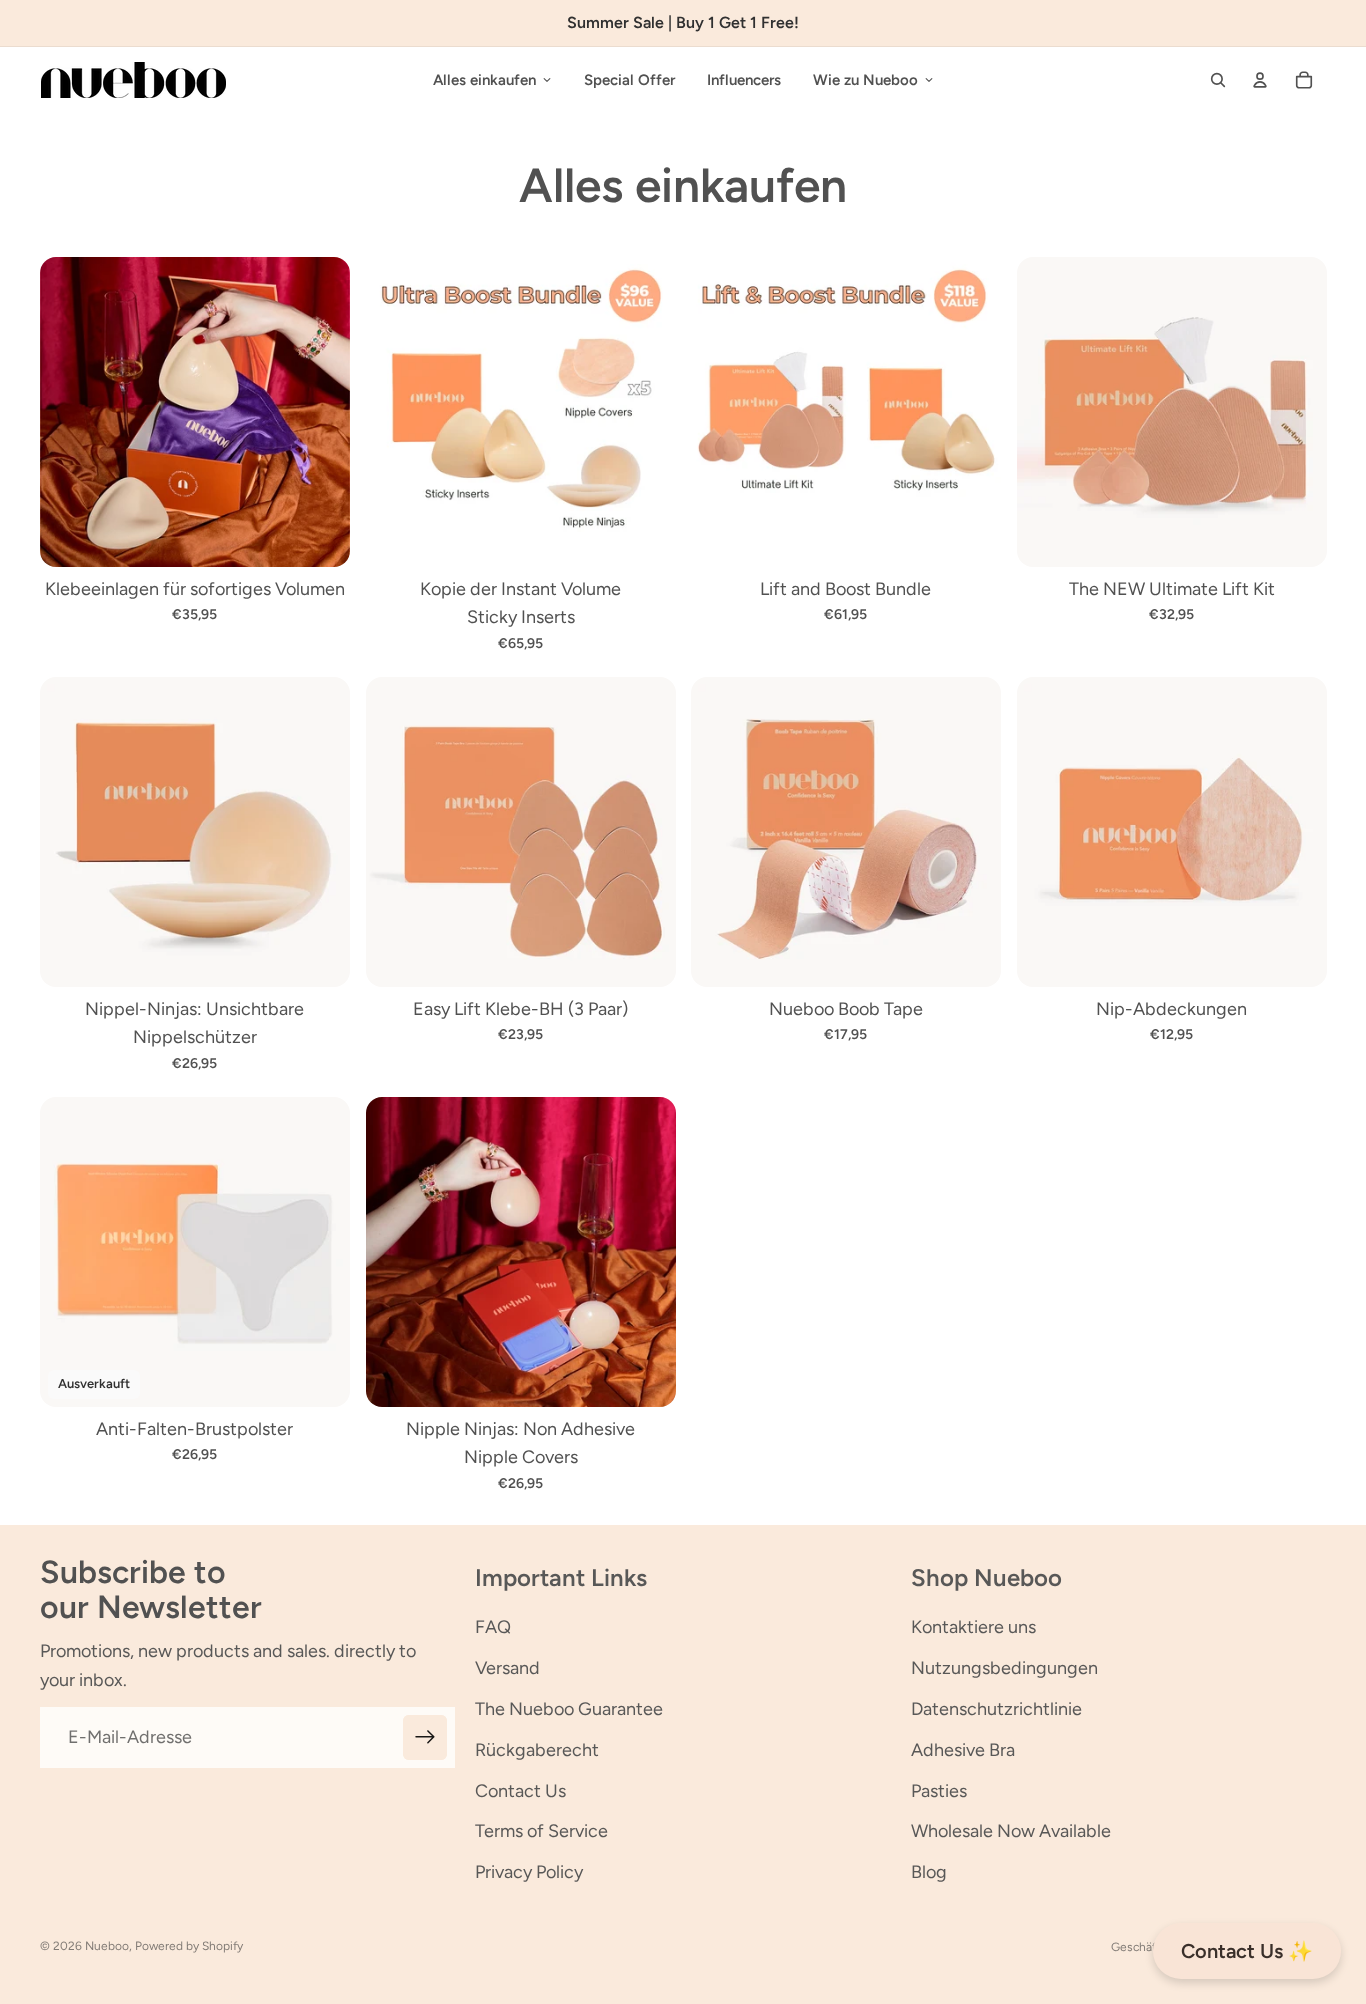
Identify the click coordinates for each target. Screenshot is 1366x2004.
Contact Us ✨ (1247, 1951)
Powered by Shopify (189, 1946)
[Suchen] (1218, 80)
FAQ (493, 1627)
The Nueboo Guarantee (569, 1709)
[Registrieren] (425, 1737)
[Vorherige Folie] (70, 412)
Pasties (939, 1791)
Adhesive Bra (963, 1750)
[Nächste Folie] (320, 412)
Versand (507, 1668)
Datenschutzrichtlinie (996, 1709)
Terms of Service (541, 1831)
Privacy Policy (529, 1872)
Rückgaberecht (537, 1750)
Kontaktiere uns (973, 1627)
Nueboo (107, 1946)
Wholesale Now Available (1011, 1831)
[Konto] (1260, 80)
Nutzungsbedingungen (1004, 1668)
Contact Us (520, 1791)
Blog (929, 1872)
